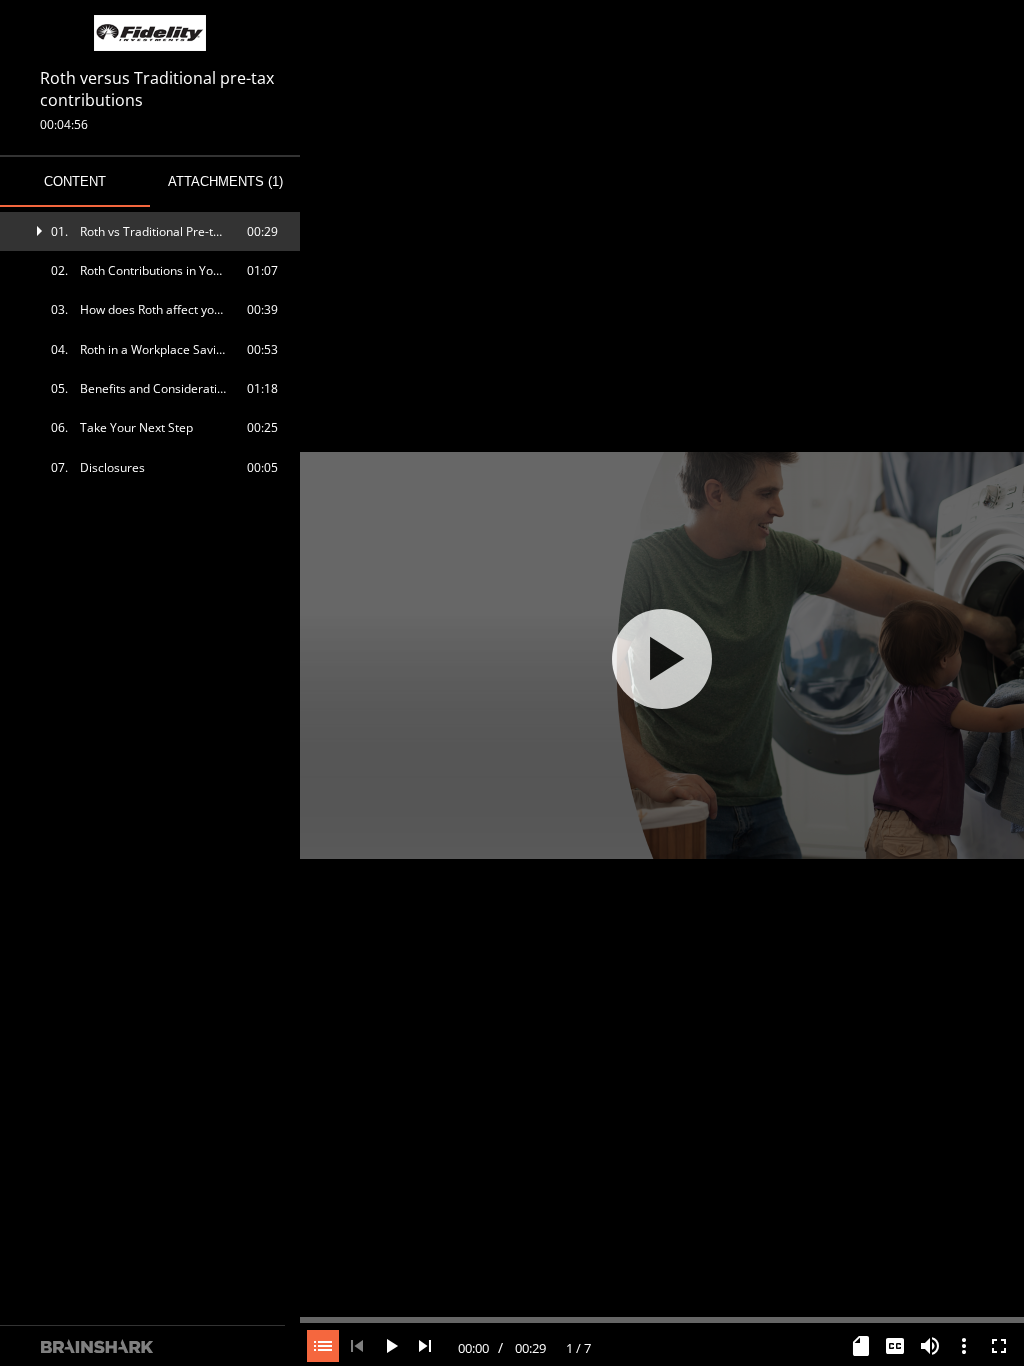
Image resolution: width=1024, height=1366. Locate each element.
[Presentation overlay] (662, 658)
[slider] (662, 1318)
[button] (150, 231)
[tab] (75, 182)
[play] (662, 659)
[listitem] (150, 231)
